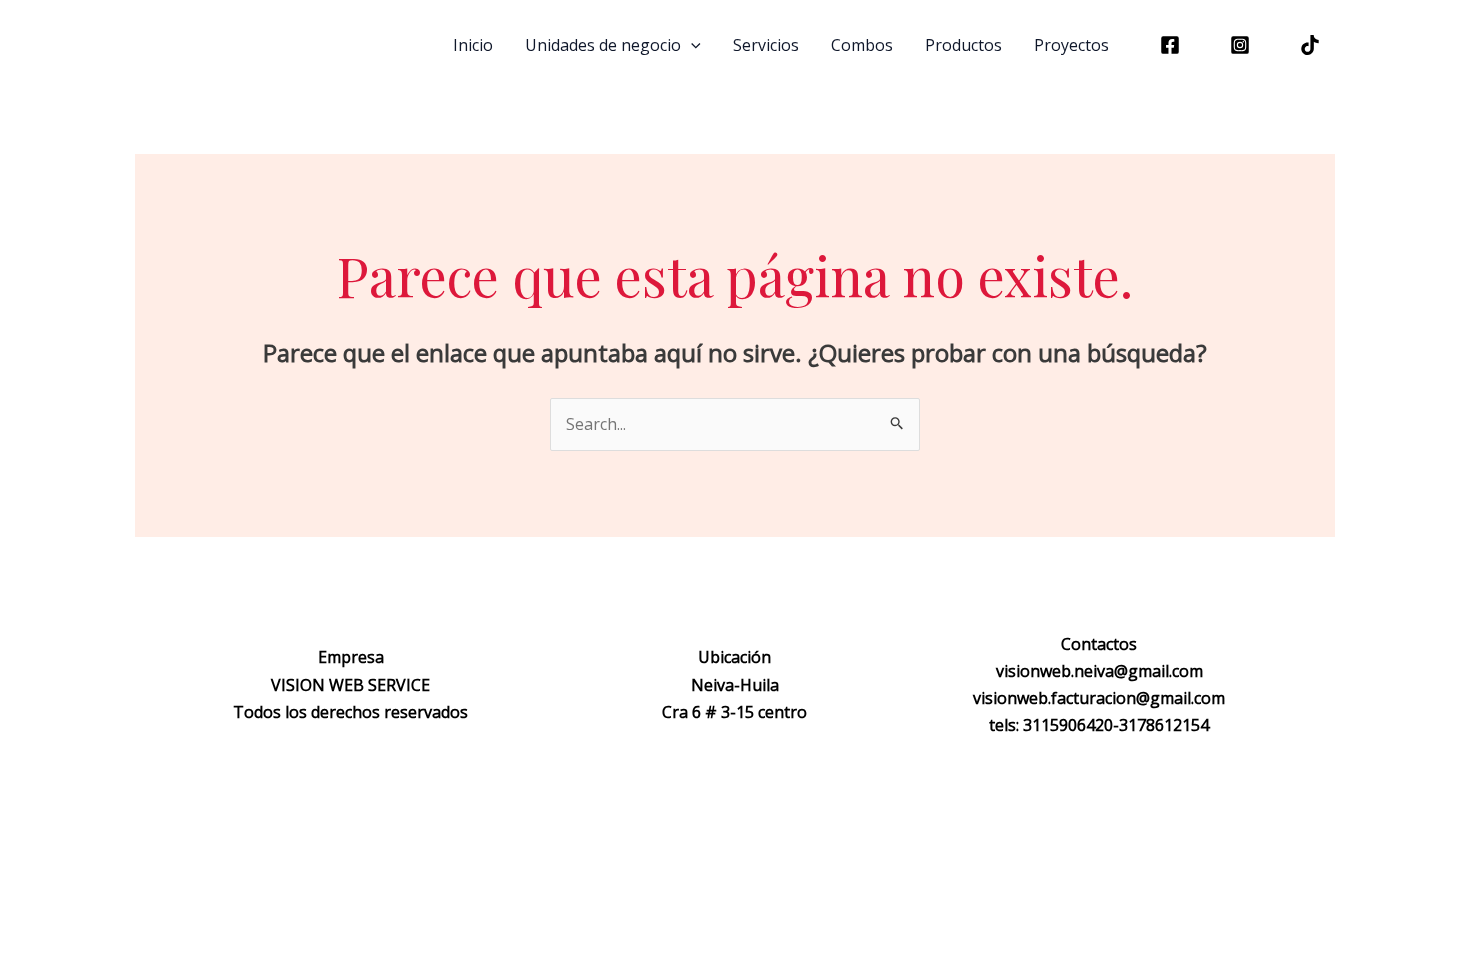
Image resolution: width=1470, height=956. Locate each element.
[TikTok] (1310, 45)
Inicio (473, 45)
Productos (963, 45)
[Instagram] (1240, 45)
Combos (862, 45)
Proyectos (1071, 45)
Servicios (766, 45)
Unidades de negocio (603, 45)
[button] (691, 45)
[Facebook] (1170, 45)
